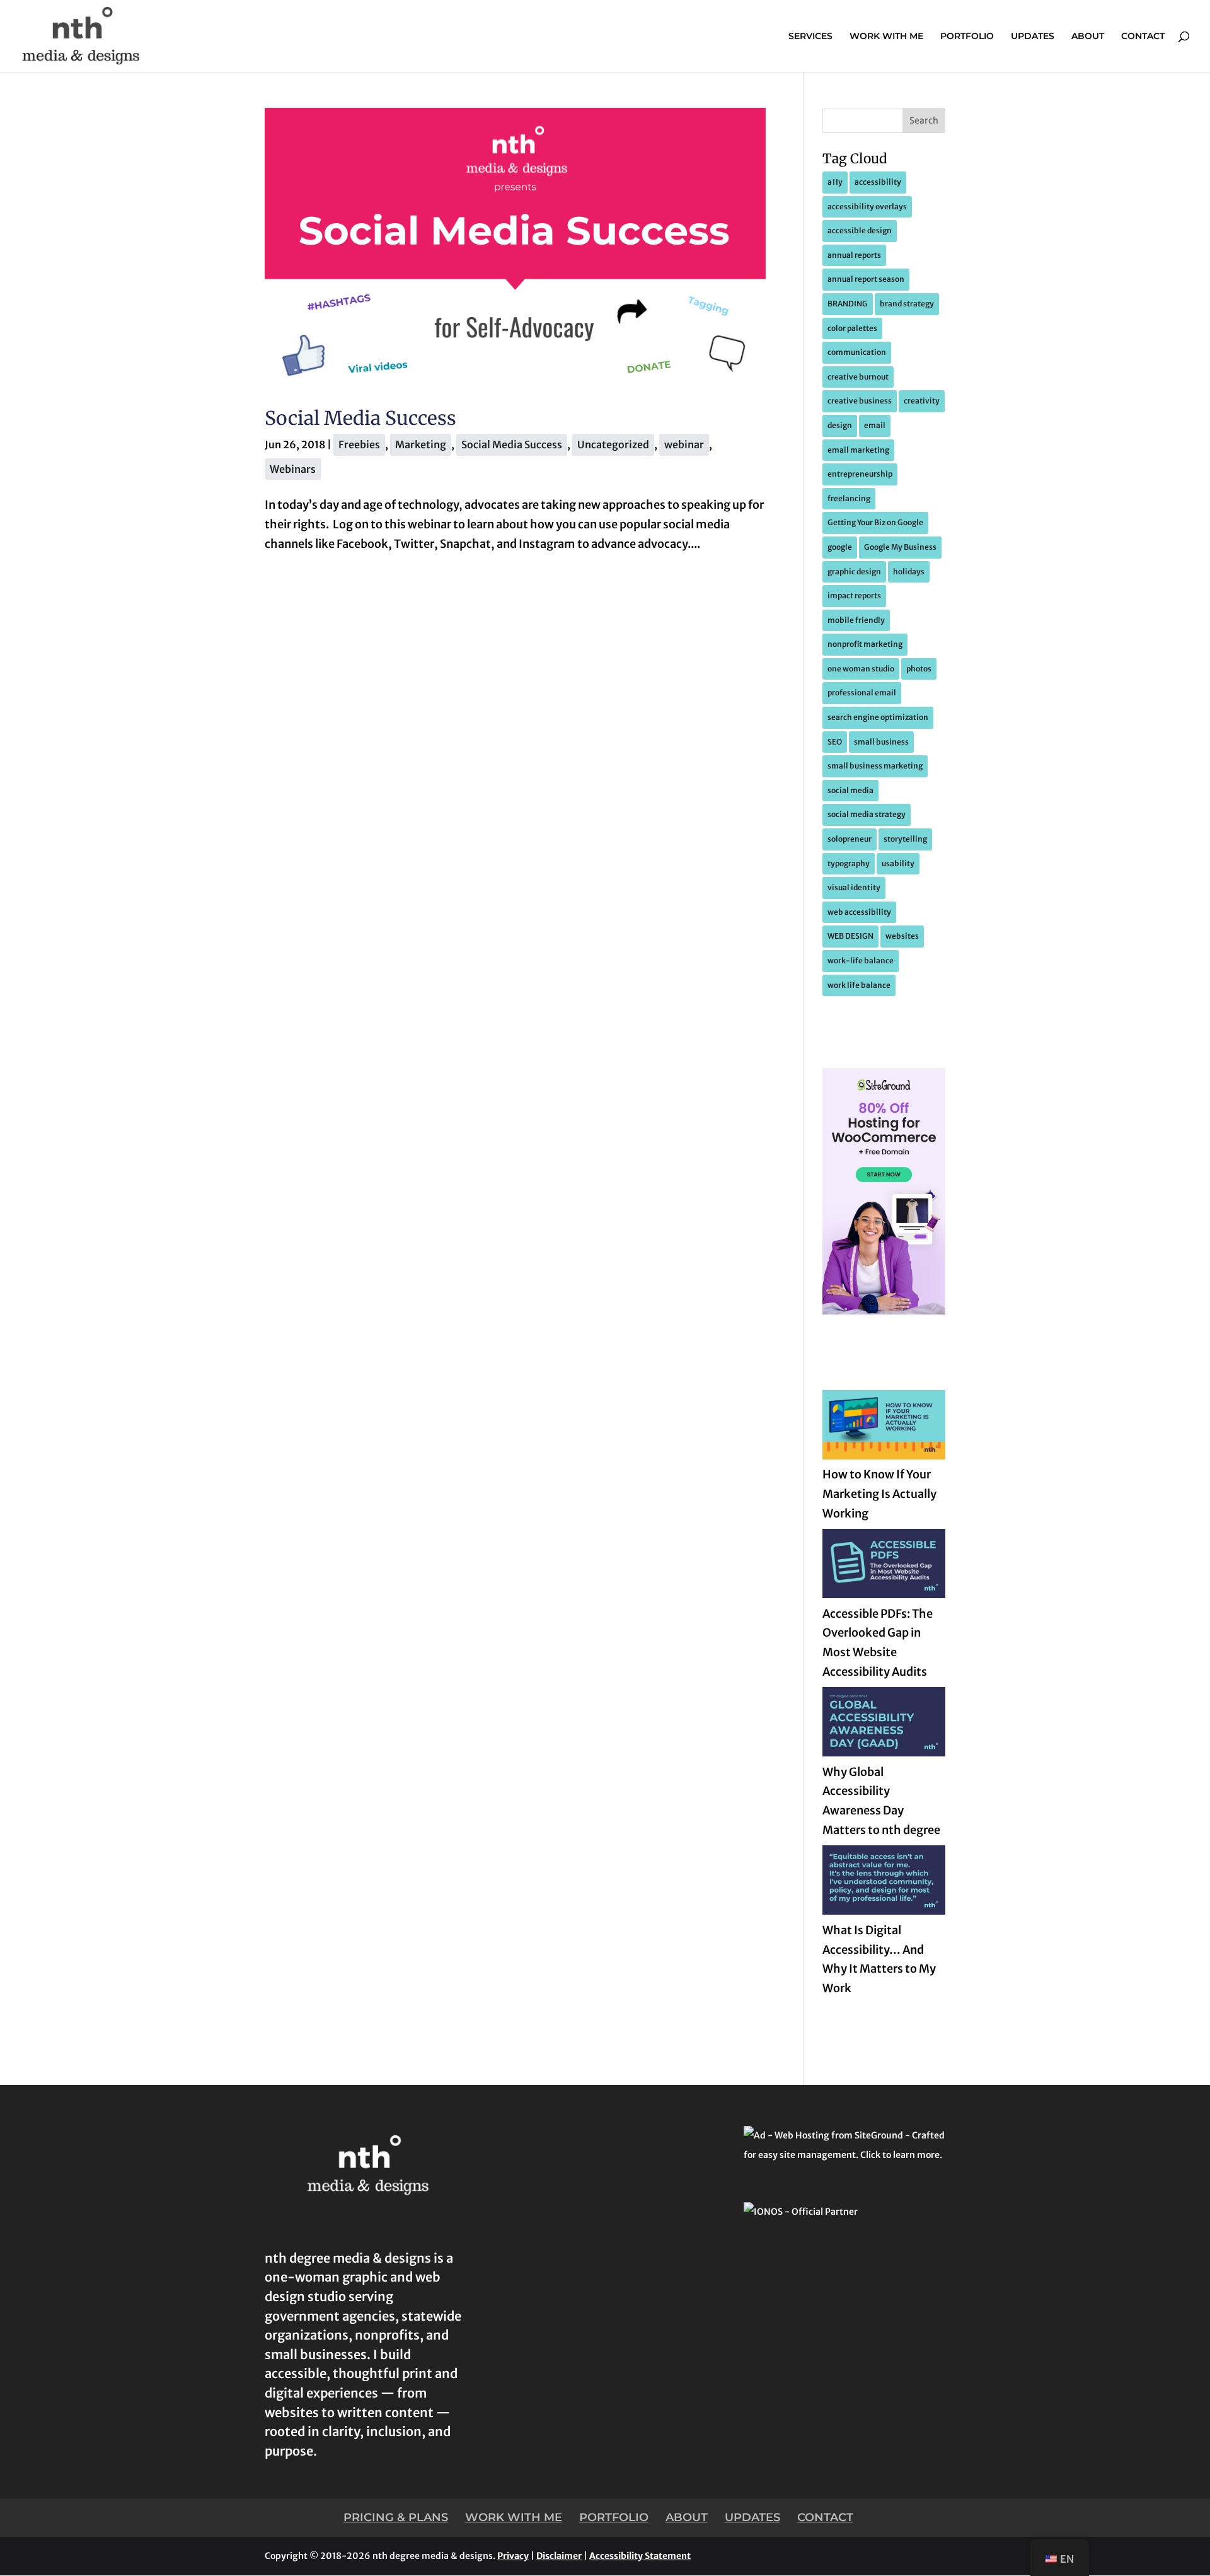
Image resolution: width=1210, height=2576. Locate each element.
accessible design (860, 230)
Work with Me (514, 2517)
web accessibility (859, 912)
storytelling (905, 839)
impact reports (854, 595)
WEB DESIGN (850, 936)
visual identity (854, 887)
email (875, 425)
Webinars (293, 469)
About (687, 2517)
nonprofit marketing (865, 644)
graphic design (854, 571)
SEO (835, 742)
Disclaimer (559, 2556)
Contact (825, 2517)
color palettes (852, 328)
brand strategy (907, 304)
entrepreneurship (860, 474)
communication (857, 352)
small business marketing (875, 766)
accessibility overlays (867, 206)
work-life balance (861, 960)
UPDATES (1033, 37)
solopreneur (850, 839)
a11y (835, 182)
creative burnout (858, 377)
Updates (752, 2517)
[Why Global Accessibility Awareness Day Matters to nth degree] (884, 1725)
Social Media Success (360, 418)
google (840, 547)
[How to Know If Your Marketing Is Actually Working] (884, 1428)
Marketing (421, 444)
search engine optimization (878, 717)
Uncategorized (613, 444)
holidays (909, 571)
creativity (922, 401)
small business (881, 742)
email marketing (858, 450)
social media (850, 790)
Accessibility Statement (640, 2556)
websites (902, 936)
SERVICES (810, 37)
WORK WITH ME (886, 37)
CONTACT (1143, 37)
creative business (860, 401)
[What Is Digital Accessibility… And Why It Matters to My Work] (884, 1883)
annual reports (854, 255)
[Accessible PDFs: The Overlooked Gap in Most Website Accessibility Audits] (884, 1567)
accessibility (878, 182)
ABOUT (1088, 37)
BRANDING (848, 304)
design (840, 425)
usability (898, 863)
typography (849, 863)
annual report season (866, 279)
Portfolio (614, 2517)
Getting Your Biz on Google (875, 522)
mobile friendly (856, 620)
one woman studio (861, 669)
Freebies (359, 444)
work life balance (859, 985)
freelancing (849, 498)
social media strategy (867, 814)
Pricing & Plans (396, 2517)
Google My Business (900, 547)
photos (919, 669)
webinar (684, 444)
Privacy (513, 2556)
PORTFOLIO (967, 37)
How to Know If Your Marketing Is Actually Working (879, 1494)
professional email (862, 693)
